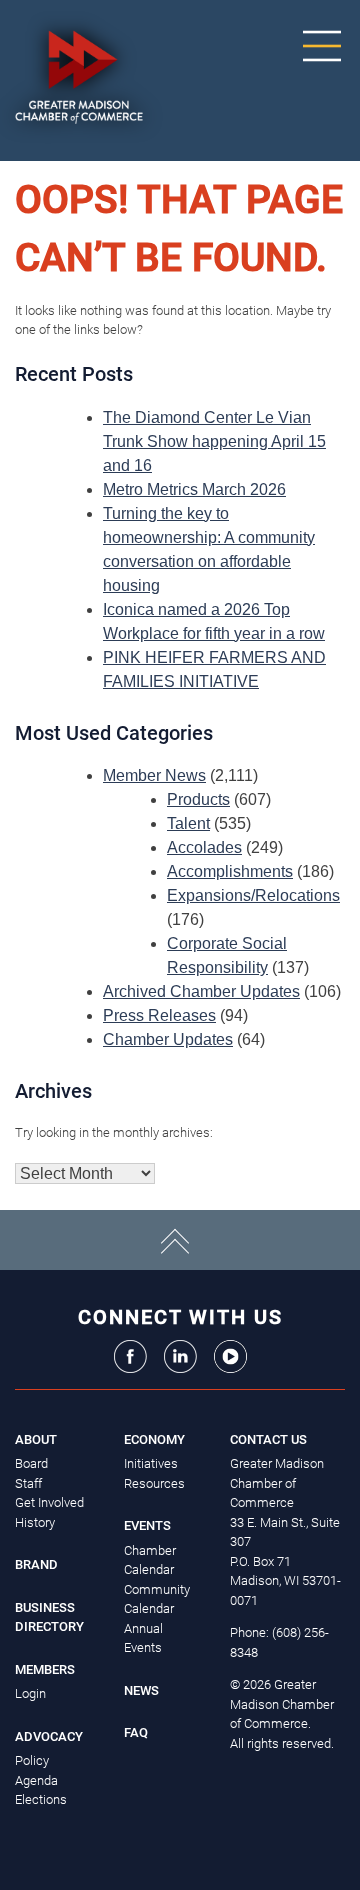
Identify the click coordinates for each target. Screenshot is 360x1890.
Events (147, 1525)
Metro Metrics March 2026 (194, 489)
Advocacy (49, 1736)
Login (30, 1693)
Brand (36, 1564)
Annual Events (143, 1638)
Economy (154, 1439)
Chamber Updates (168, 1039)
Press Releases (159, 1015)
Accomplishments (230, 871)
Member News (154, 775)
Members (45, 1669)
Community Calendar (157, 1599)
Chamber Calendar (150, 1560)
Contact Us (268, 1439)
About (36, 1439)
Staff (28, 1483)
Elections (41, 1799)
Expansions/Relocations (253, 895)
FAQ (136, 1732)
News (141, 1690)
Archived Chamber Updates (201, 991)
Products (198, 799)
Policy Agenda (36, 1770)
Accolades (204, 847)
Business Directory (49, 1617)
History (35, 1522)
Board (31, 1463)
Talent (188, 823)
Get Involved (49, 1502)
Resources (154, 1483)
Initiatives (151, 1463)
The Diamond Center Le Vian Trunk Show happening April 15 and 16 (214, 441)
